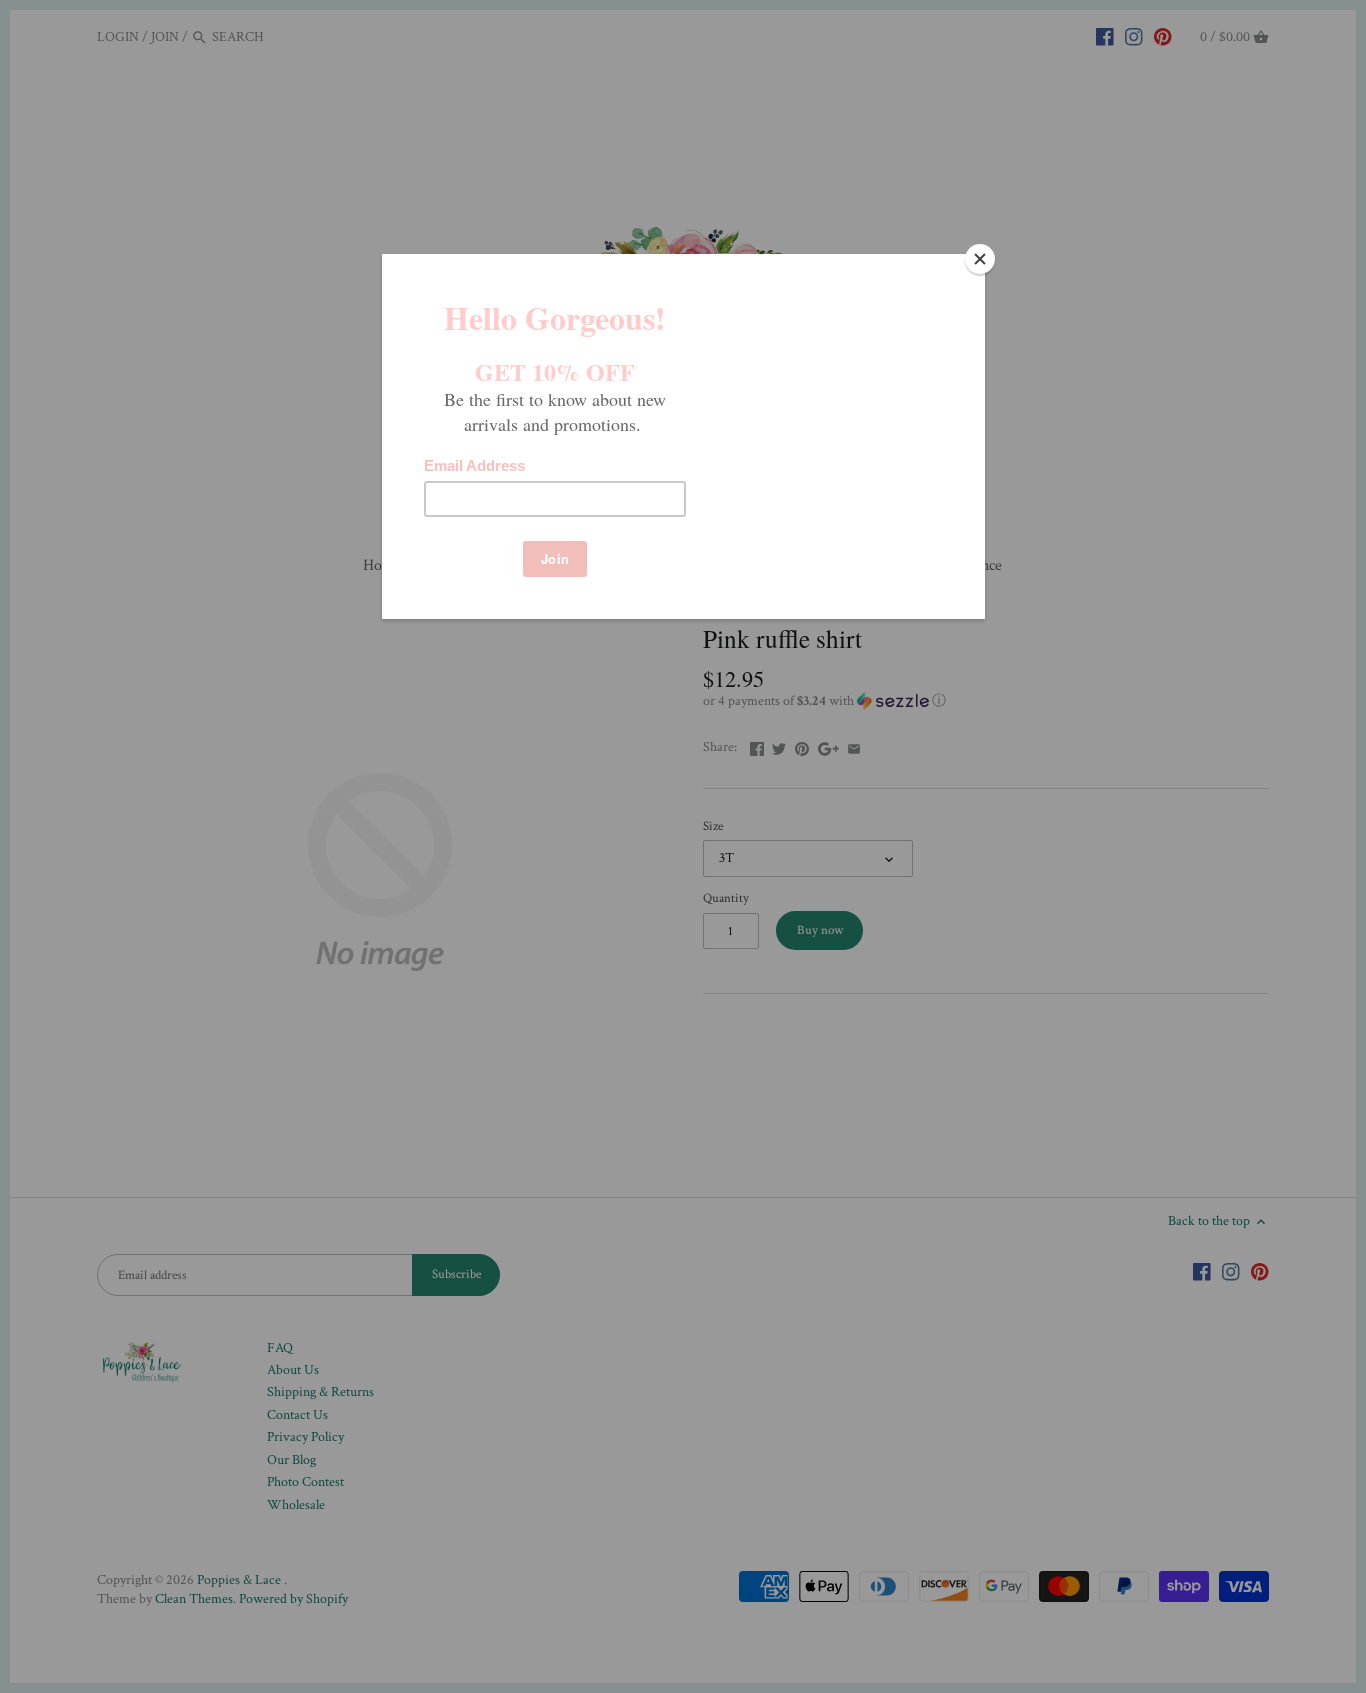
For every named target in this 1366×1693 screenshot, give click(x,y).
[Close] (980, 259)
